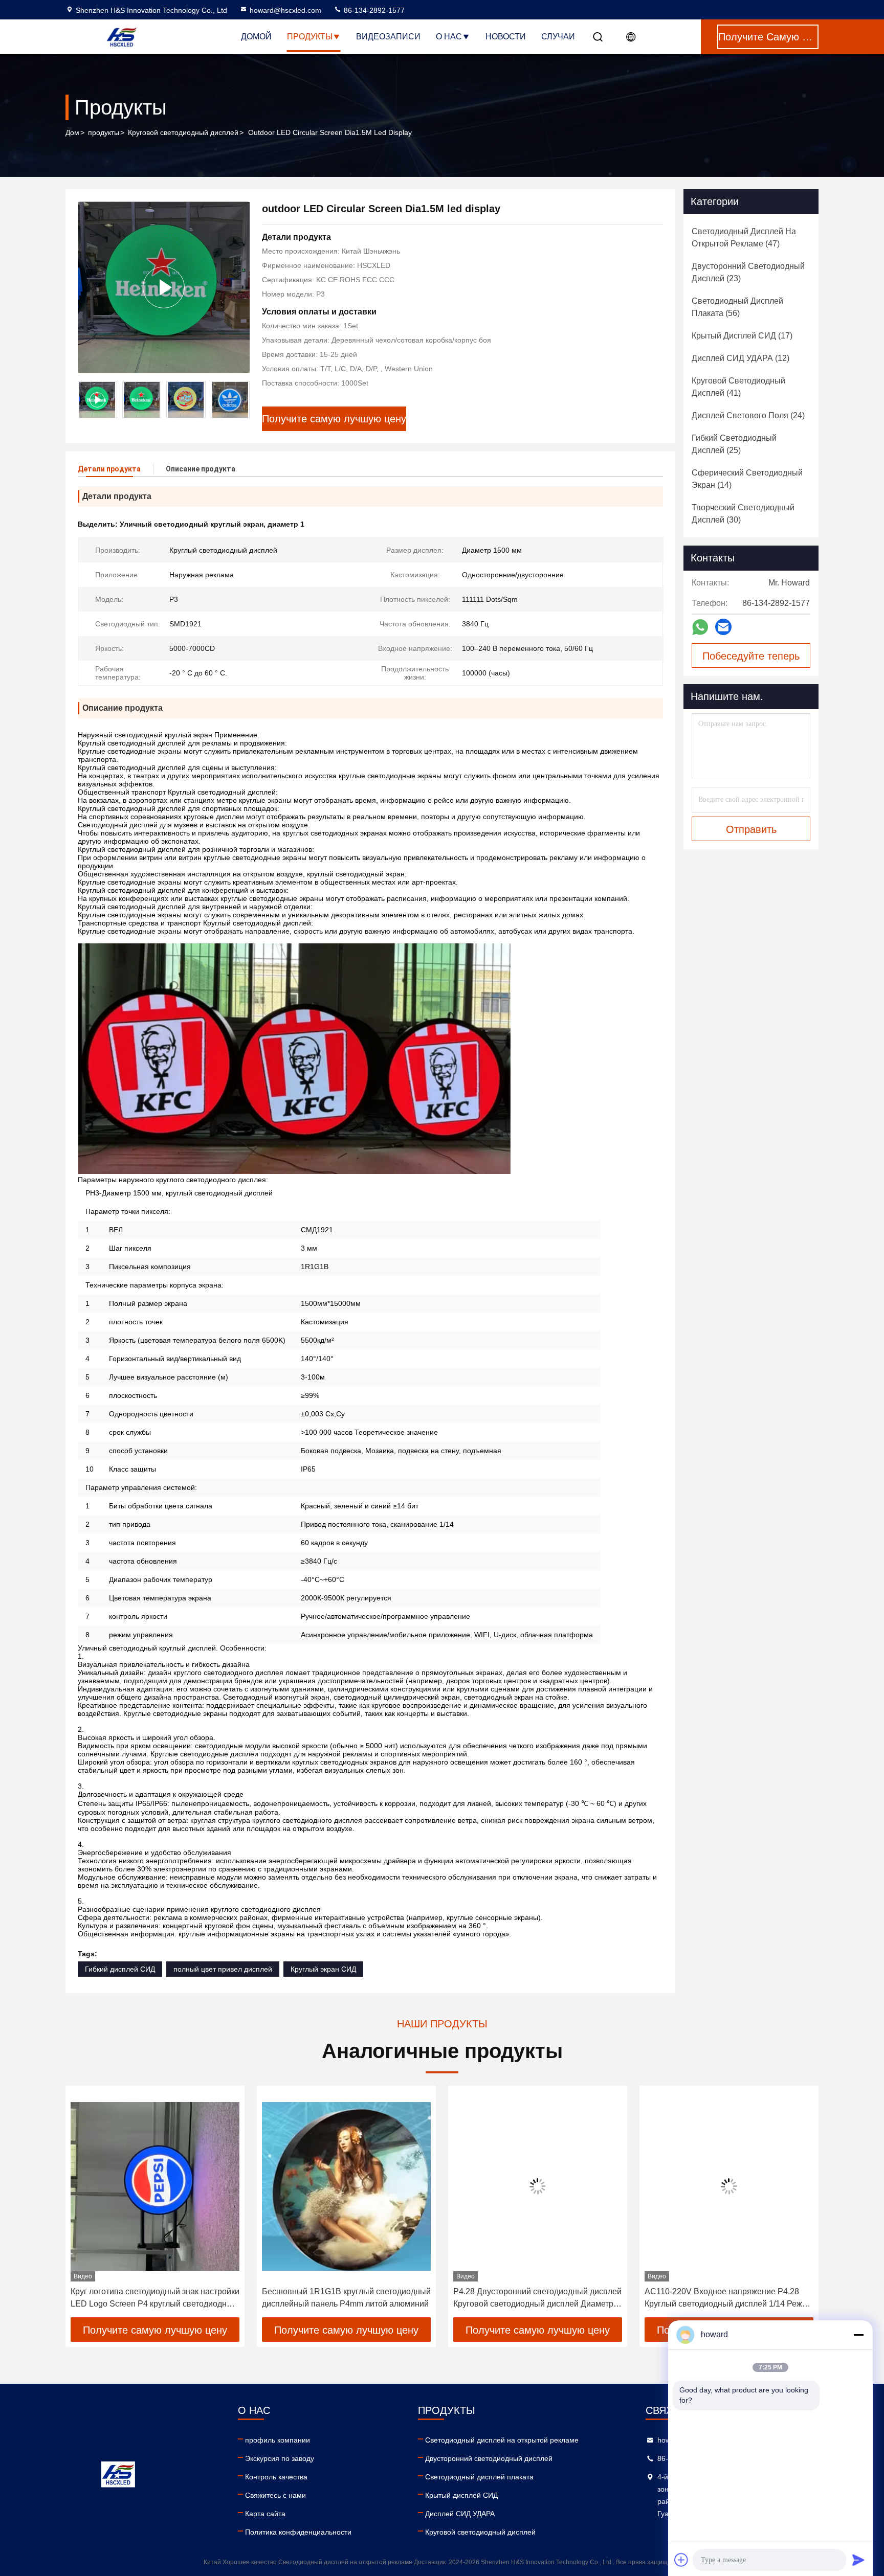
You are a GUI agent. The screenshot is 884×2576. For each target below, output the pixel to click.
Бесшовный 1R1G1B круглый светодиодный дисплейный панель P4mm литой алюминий (155, 2298)
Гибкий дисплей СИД (120, 1969)
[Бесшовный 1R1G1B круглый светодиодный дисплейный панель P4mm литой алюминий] (155, 2186)
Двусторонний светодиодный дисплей (489, 2458)
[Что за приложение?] (700, 627)
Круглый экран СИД (323, 1969)
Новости (506, 37)
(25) (734, 444)
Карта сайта (265, 2514)
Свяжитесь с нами (275, 2495)
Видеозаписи (388, 37)
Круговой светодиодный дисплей (183, 132)
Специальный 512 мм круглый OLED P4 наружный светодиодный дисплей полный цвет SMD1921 (725, 2299)
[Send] (858, 2560)
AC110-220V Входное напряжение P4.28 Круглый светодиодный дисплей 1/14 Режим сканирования (537, 2299)
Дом (72, 132)
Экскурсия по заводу (280, 2458)
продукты (104, 132)
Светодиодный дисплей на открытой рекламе (502, 2440)
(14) (747, 479)
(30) (743, 514)
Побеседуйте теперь (751, 656)
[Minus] (858, 2335)
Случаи (558, 37)
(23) (748, 272)
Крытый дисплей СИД (461, 2495)
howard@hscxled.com (285, 10)
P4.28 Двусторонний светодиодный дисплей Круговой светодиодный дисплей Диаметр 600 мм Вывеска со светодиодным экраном (346, 2299)
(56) (737, 307)
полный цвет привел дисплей (223, 1969)
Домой (256, 37)
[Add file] (681, 2560)
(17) (742, 336)
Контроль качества (276, 2477)
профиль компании (278, 2440)
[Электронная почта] (723, 627)
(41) (738, 387)
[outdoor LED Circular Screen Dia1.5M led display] (164, 287)
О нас (449, 37)
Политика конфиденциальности (298, 2532)
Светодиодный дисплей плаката (479, 2477)
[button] (242, 400)
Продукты (310, 37)
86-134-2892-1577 (373, 10)
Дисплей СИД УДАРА (460, 2514)
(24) (748, 415)
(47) (744, 238)
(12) (741, 358)
